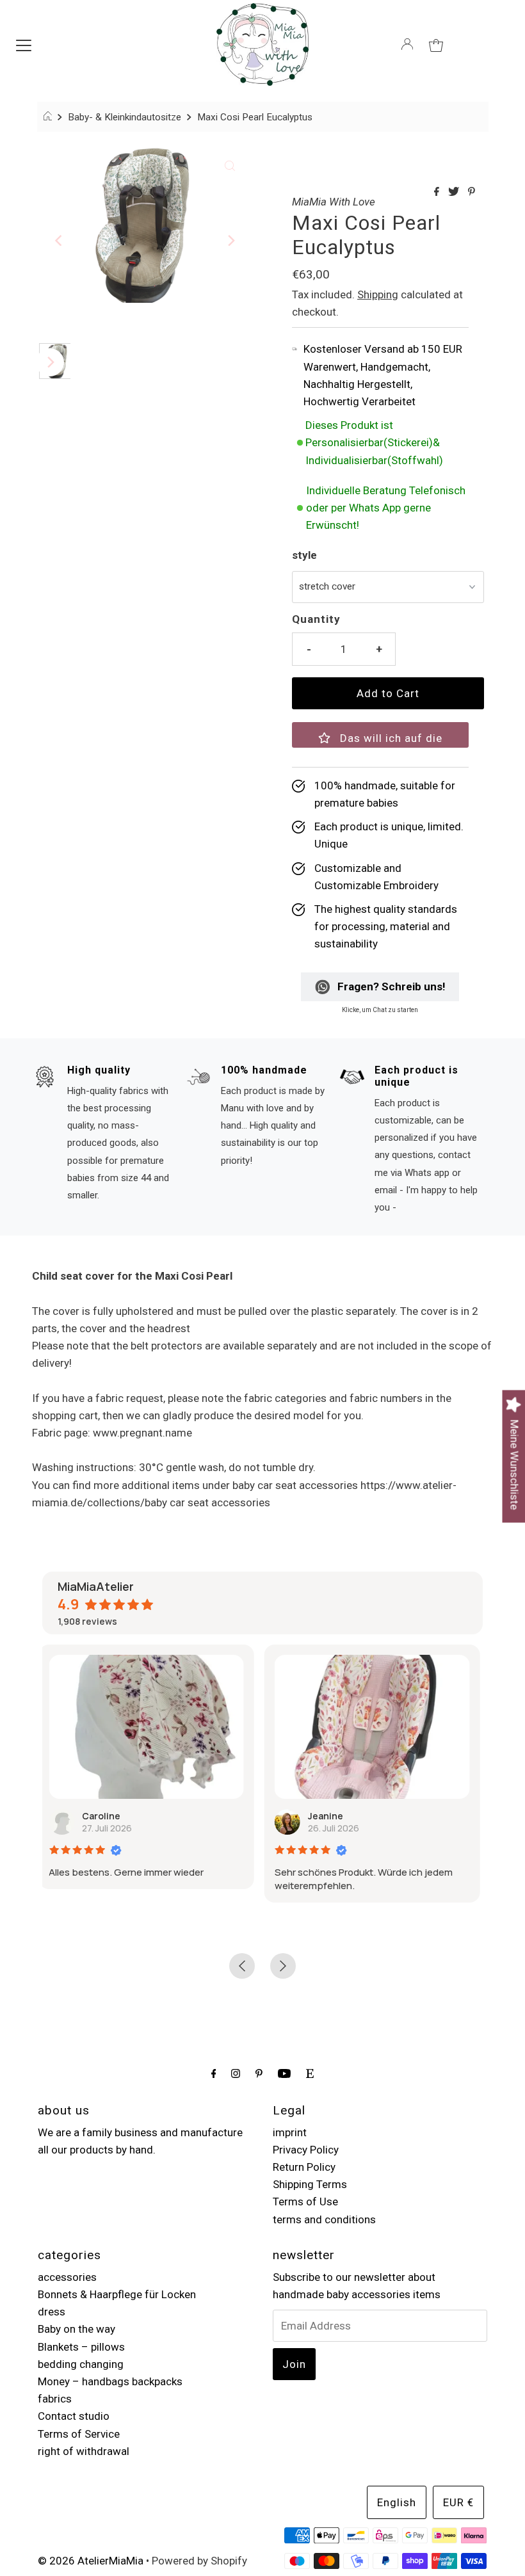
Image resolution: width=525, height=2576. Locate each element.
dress (52, 2312)
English (397, 2502)
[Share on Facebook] (438, 192)
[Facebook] (214, 2073)
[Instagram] (236, 2073)
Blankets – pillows (81, 2347)
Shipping (378, 294)
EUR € (458, 2502)
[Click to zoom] (230, 165)
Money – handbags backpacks (110, 2381)
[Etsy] (310, 2073)
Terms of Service (79, 2434)
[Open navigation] (24, 44)
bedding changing (81, 2364)
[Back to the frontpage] (50, 117)
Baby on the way (77, 2329)
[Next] (230, 241)
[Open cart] (436, 44)
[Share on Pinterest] (472, 192)
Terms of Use (305, 2202)
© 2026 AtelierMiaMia (91, 2561)
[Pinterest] (259, 2073)
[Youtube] (284, 2073)
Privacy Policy (306, 2150)
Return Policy (304, 2167)
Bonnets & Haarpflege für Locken (117, 2294)
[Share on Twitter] (455, 192)
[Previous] (60, 241)
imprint (290, 2132)
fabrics (55, 2399)
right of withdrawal (84, 2451)
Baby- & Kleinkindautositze (125, 117)
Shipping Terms (310, 2184)
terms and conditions (324, 2219)
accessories (67, 2277)
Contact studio (74, 2416)
